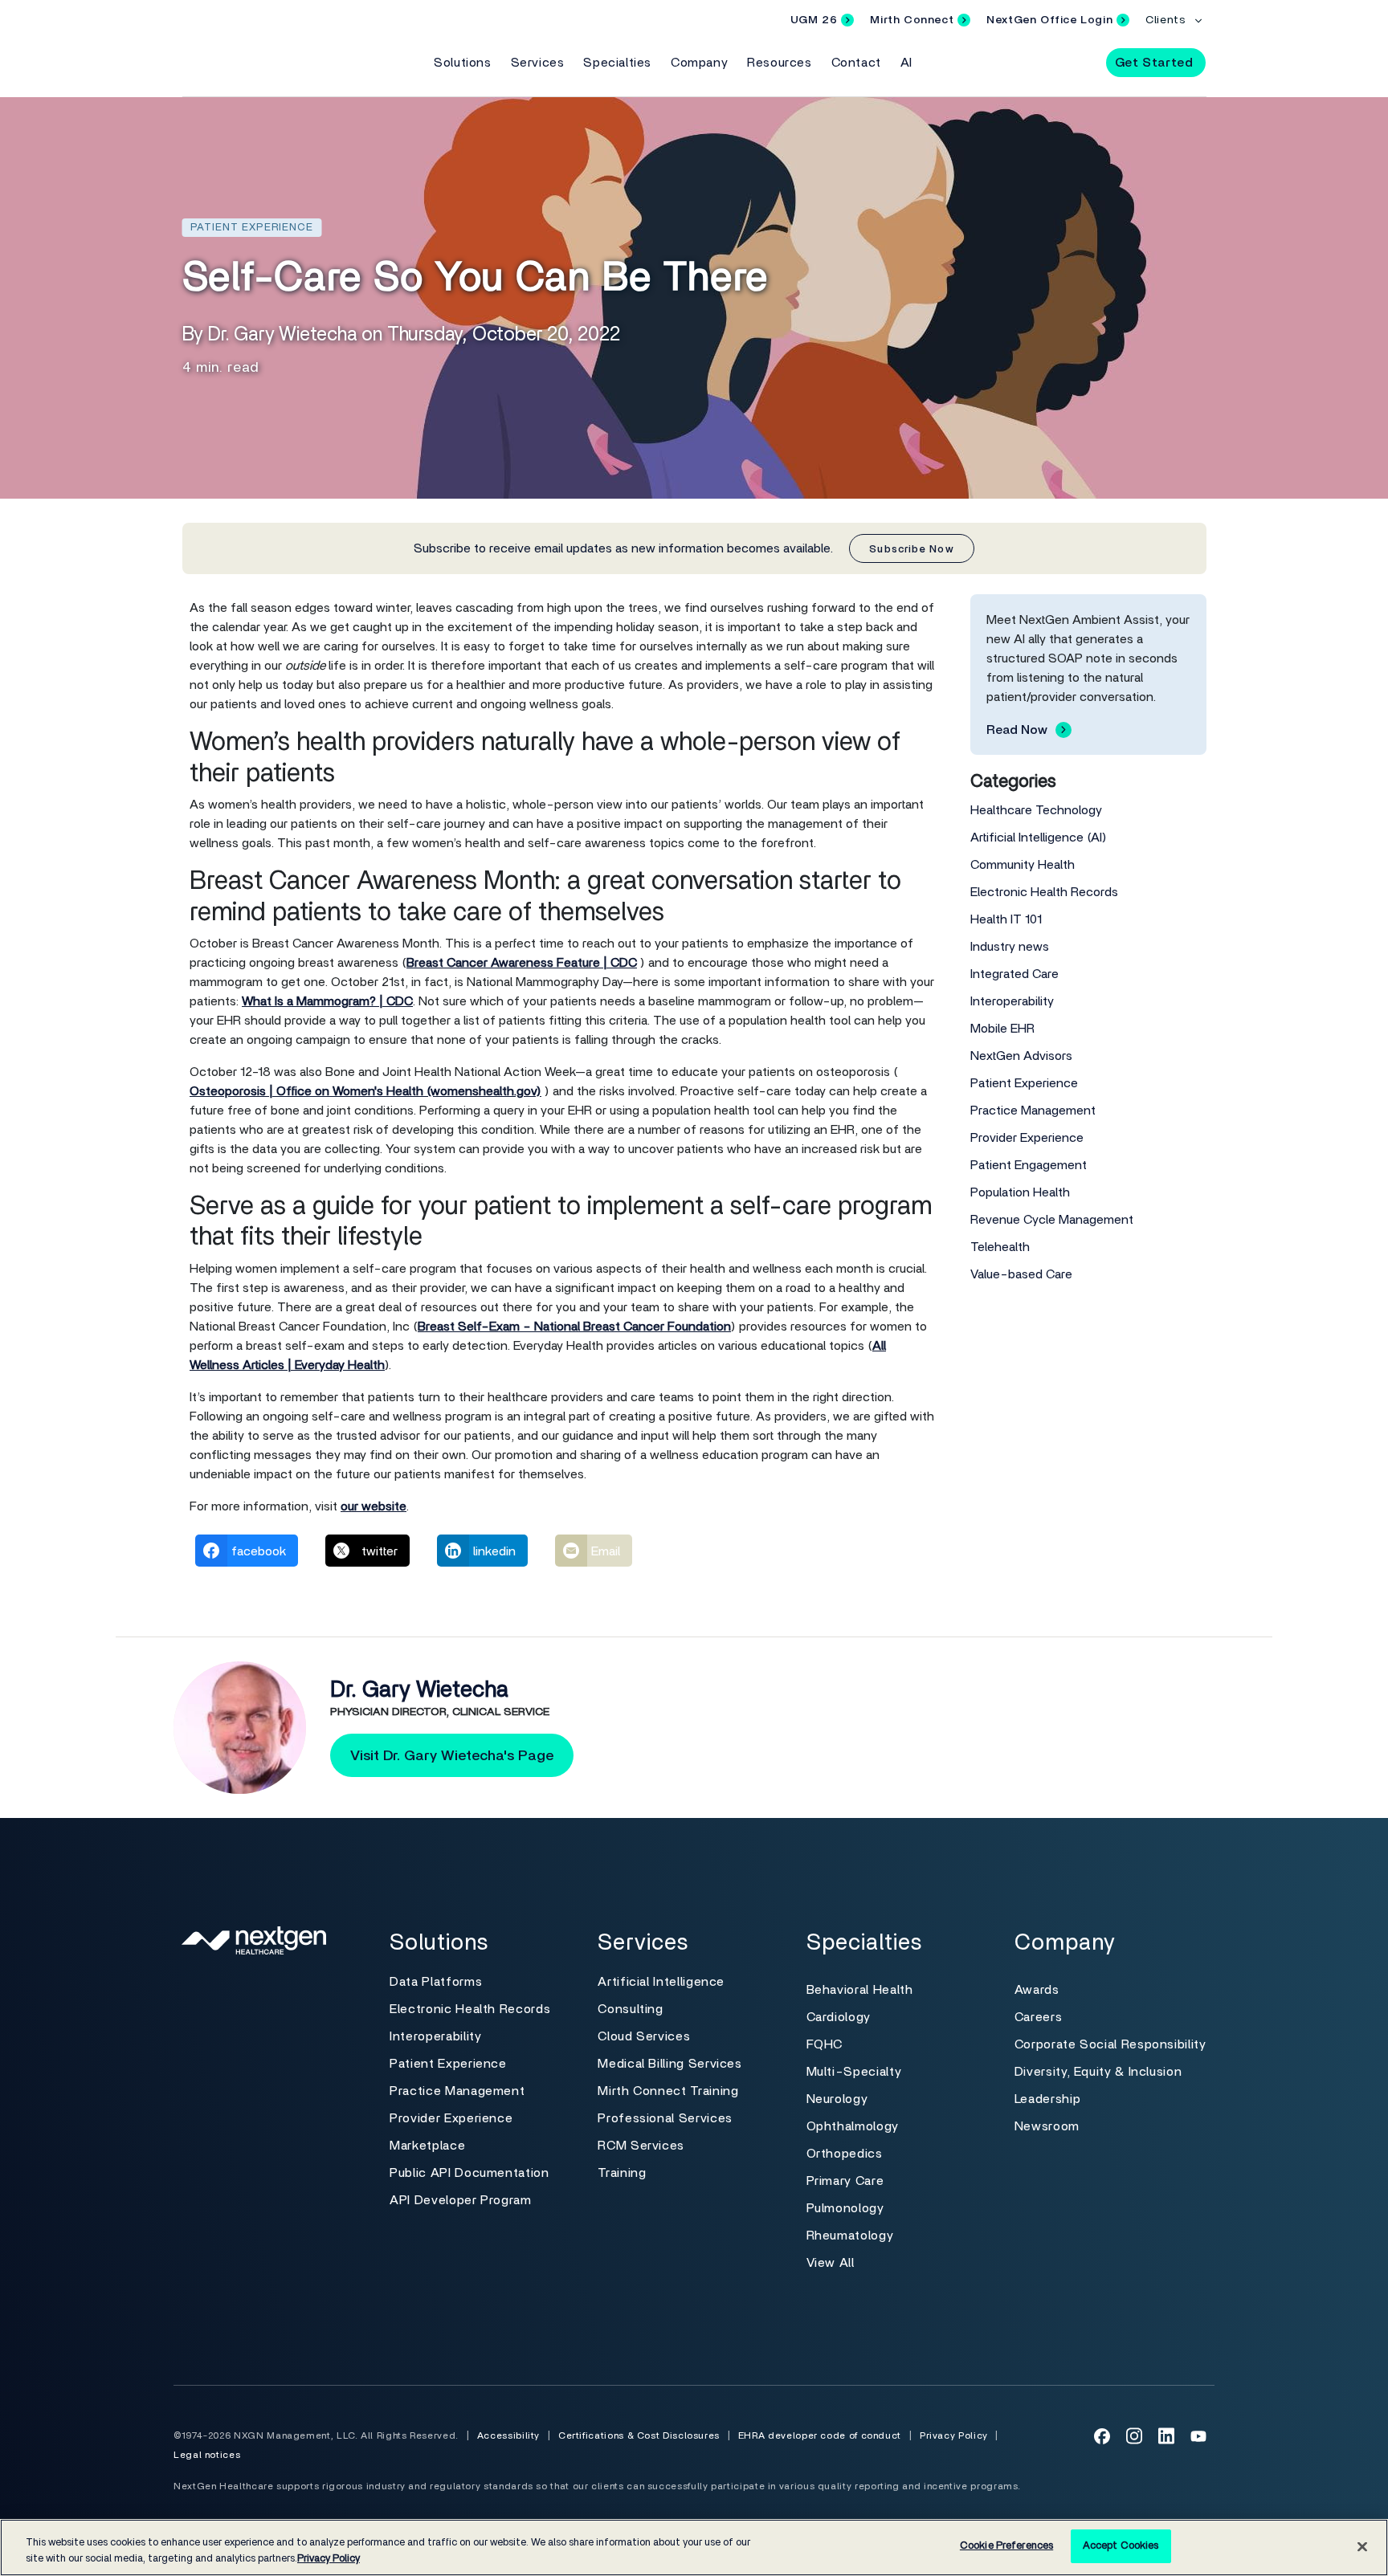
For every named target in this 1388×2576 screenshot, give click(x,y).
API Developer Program (460, 2200)
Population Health (1020, 1192)
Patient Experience (1024, 1083)
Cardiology (839, 2017)
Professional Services (665, 2118)
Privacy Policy (954, 2435)
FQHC (825, 2044)
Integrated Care (1014, 974)
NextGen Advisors (1021, 1056)
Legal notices (207, 2455)
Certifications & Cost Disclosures (639, 2435)
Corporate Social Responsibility (1110, 2044)
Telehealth (1000, 1247)
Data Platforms (436, 1982)
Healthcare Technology (1036, 810)
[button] (1080, 62)
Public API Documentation (469, 2173)
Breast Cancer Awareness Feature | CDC (522, 963)
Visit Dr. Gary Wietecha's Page (452, 1756)
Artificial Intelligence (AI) (1039, 838)
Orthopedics (845, 2154)
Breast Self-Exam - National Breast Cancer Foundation (574, 1327)
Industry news (1010, 947)
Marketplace (427, 2146)
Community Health (1023, 865)
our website (374, 1506)
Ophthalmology (853, 2126)
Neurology (837, 2099)
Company (699, 63)
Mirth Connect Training (668, 2091)
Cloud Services (644, 2036)
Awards (1037, 1990)
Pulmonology (845, 2208)
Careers (1038, 2017)
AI (906, 63)
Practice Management (1033, 1111)
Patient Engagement (1029, 1165)
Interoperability (1012, 1001)
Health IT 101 (1006, 919)
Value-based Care (1021, 1274)
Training (622, 2173)
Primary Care (845, 2181)
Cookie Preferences (1006, 2546)
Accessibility (508, 2435)
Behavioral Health (860, 1990)
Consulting (630, 2009)
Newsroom (1047, 2126)
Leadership (1047, 2099)
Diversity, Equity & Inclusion (1098, 2072)
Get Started (1154, 63)
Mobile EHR (1002, 1029)
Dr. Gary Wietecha (419, 1690)
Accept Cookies (1121, 2546)
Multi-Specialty (854, 2072)
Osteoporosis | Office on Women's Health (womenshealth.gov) (365, 1091)
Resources (779, 63)
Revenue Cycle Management (1052, 1220)
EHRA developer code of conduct (820, 2435)
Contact (856, 63)
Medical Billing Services (670, 2064)
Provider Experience (1027, 1138)
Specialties (617, 63)
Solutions (462, 63)
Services (538, 63)
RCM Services (641, 2146)
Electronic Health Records (1044, 892)
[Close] (1362, 2546)
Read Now (1017, 730)
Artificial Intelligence (661, 1982)
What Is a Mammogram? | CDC (327, 1001)
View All (831, 2263)
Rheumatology (850, 2236)
